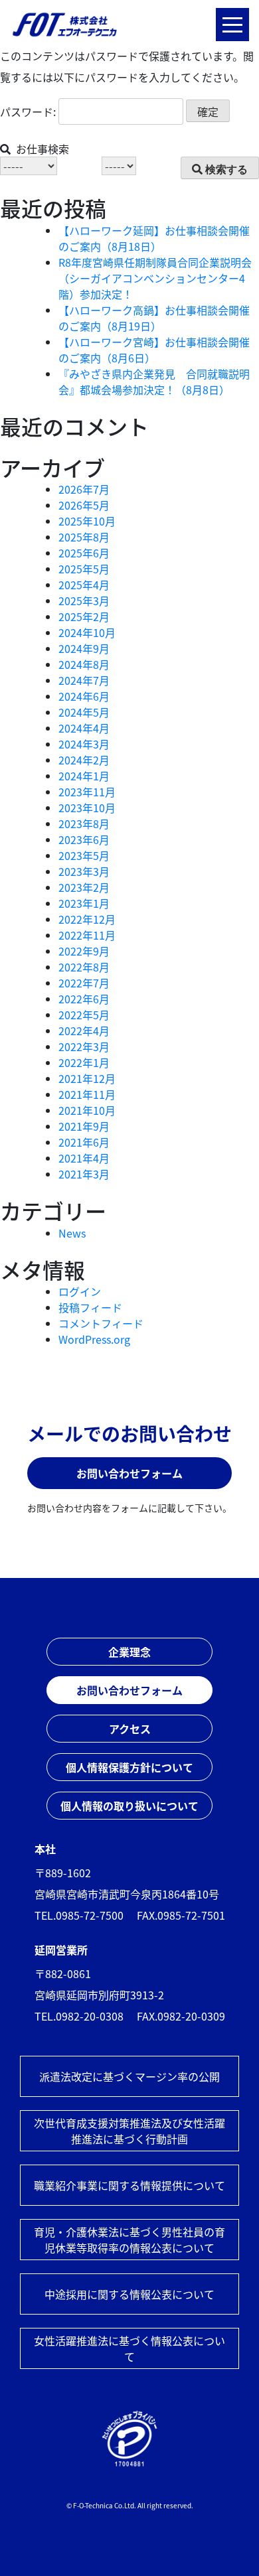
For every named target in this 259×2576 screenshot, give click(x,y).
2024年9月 (84, 648)
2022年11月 (87, 935)
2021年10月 (87, 1110)
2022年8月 (84, 967)
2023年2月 (84, 887)
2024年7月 (84, 680)
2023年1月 (84, 903)
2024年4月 (84, 728)
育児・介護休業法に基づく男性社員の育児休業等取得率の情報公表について (129, 2240)
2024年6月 (84, 696)
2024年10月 (87, 632)
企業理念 (129, 1652)
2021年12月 (87, 1078)
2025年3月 (84, 601)
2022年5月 (84, 1015)
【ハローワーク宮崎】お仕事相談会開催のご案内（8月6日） (154, 350)
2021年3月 (84, 1174)
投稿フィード (90, 1307)
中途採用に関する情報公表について (129, 2294)
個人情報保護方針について (129, 1767)
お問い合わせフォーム (129, 1473)
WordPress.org (94, 1339)
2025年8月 (84, 537)
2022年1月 (84, 1062)
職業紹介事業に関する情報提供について (129, 2185)
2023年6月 (84, 839)
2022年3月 (84, 1046)
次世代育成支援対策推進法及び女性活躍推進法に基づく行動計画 (129, 2131)
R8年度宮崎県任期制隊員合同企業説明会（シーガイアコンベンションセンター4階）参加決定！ (155, 278)
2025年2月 (84, 616)
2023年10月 (87, 808)
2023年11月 (87, 792)
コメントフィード (101, 1323)
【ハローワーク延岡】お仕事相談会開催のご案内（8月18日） (154, 238)
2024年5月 (84, 712)
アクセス (130, 1729)
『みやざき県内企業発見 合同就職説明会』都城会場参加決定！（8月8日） (154, 382)
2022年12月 (87, 919)
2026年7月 (84, 489)
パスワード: (29, 111)
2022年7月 (84, 983)
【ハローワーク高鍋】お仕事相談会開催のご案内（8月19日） (154, 318)
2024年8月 (84, 664)
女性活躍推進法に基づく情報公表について (129, 2348)
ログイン (80, 1291)
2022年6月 (84, 999)
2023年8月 (84, 823)
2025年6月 (84, 553)
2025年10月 (87, 521)
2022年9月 (84, 951)
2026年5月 (84, 505)
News (72, 1233)
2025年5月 (84, 569)
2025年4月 (84, 585)
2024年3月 (84, 744)
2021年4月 (84, 1158)
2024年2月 (84, 760)
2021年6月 (84, 1142)
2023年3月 (84, 871)
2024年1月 (84, 776)
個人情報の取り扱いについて (129, 1806)
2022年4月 (84, 1031)
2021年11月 (87, 1094)
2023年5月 (84, 855)
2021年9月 (84, 1126)
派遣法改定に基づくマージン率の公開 (129, 2076)
